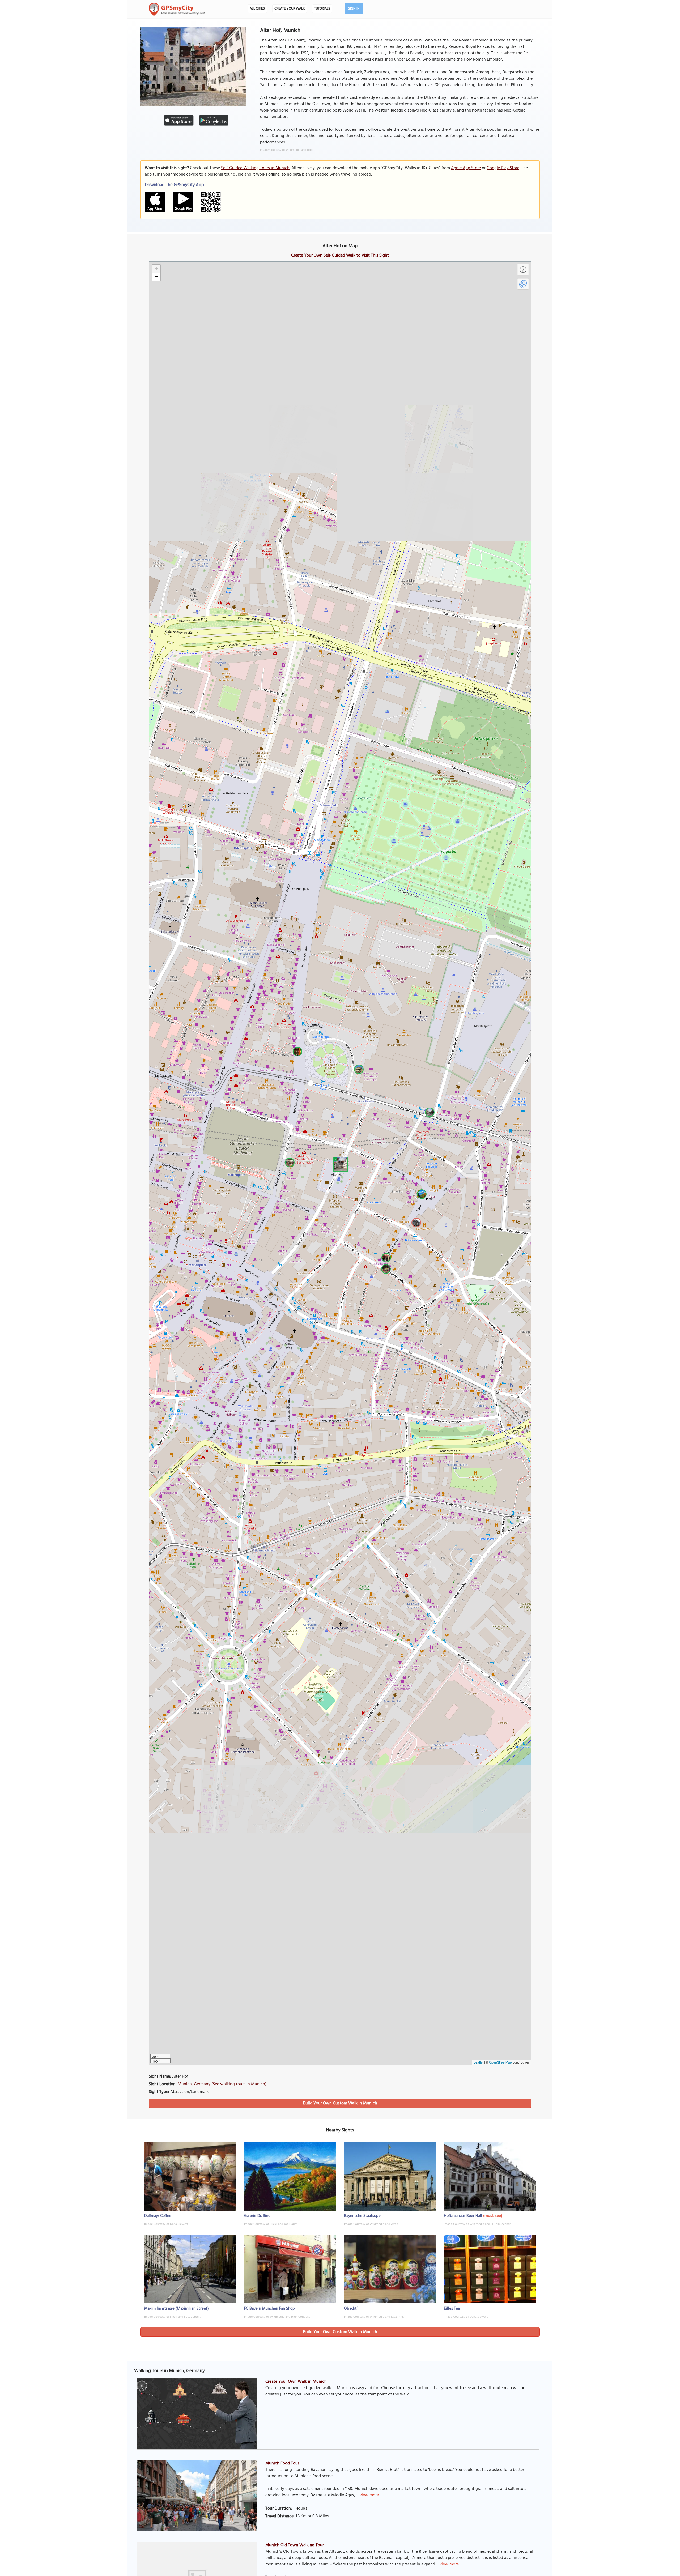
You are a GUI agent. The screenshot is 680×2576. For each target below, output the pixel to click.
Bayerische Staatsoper (363, 2216)
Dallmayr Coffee (158, 2216)
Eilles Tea (452, 2309)
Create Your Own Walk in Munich (296, 2382)
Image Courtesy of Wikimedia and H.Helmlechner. (477, 2224)
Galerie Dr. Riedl (258, 2216)
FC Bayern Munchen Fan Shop (269, 2309)
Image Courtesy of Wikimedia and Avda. (371, 2224)
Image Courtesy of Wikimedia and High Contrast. (277, 2317)
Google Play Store (503, 168)
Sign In (354, 9)
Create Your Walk (290, 9)
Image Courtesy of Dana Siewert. (166, 2224)
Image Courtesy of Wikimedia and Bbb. (287, 150)
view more (369, 2495)
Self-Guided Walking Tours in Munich (255, 168)
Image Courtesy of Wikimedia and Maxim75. (374, 2317)
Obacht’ (351, 2309)
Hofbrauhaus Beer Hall (463, 2216)
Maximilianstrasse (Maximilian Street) (177, 2309)
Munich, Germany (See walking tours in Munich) (222, 2084)
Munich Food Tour (282, 2463)
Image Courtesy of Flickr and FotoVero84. (173, 2317)
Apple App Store (466, 168)
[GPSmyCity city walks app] (177, 9)
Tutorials (322, 9)
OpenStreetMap (500, 2062)
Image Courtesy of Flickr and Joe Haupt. (271, 2224)
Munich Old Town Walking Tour (295, 2545)
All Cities (257, 9)
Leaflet (479, 2062)
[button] (340, 1163)
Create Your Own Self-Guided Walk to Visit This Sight (340, 255)
